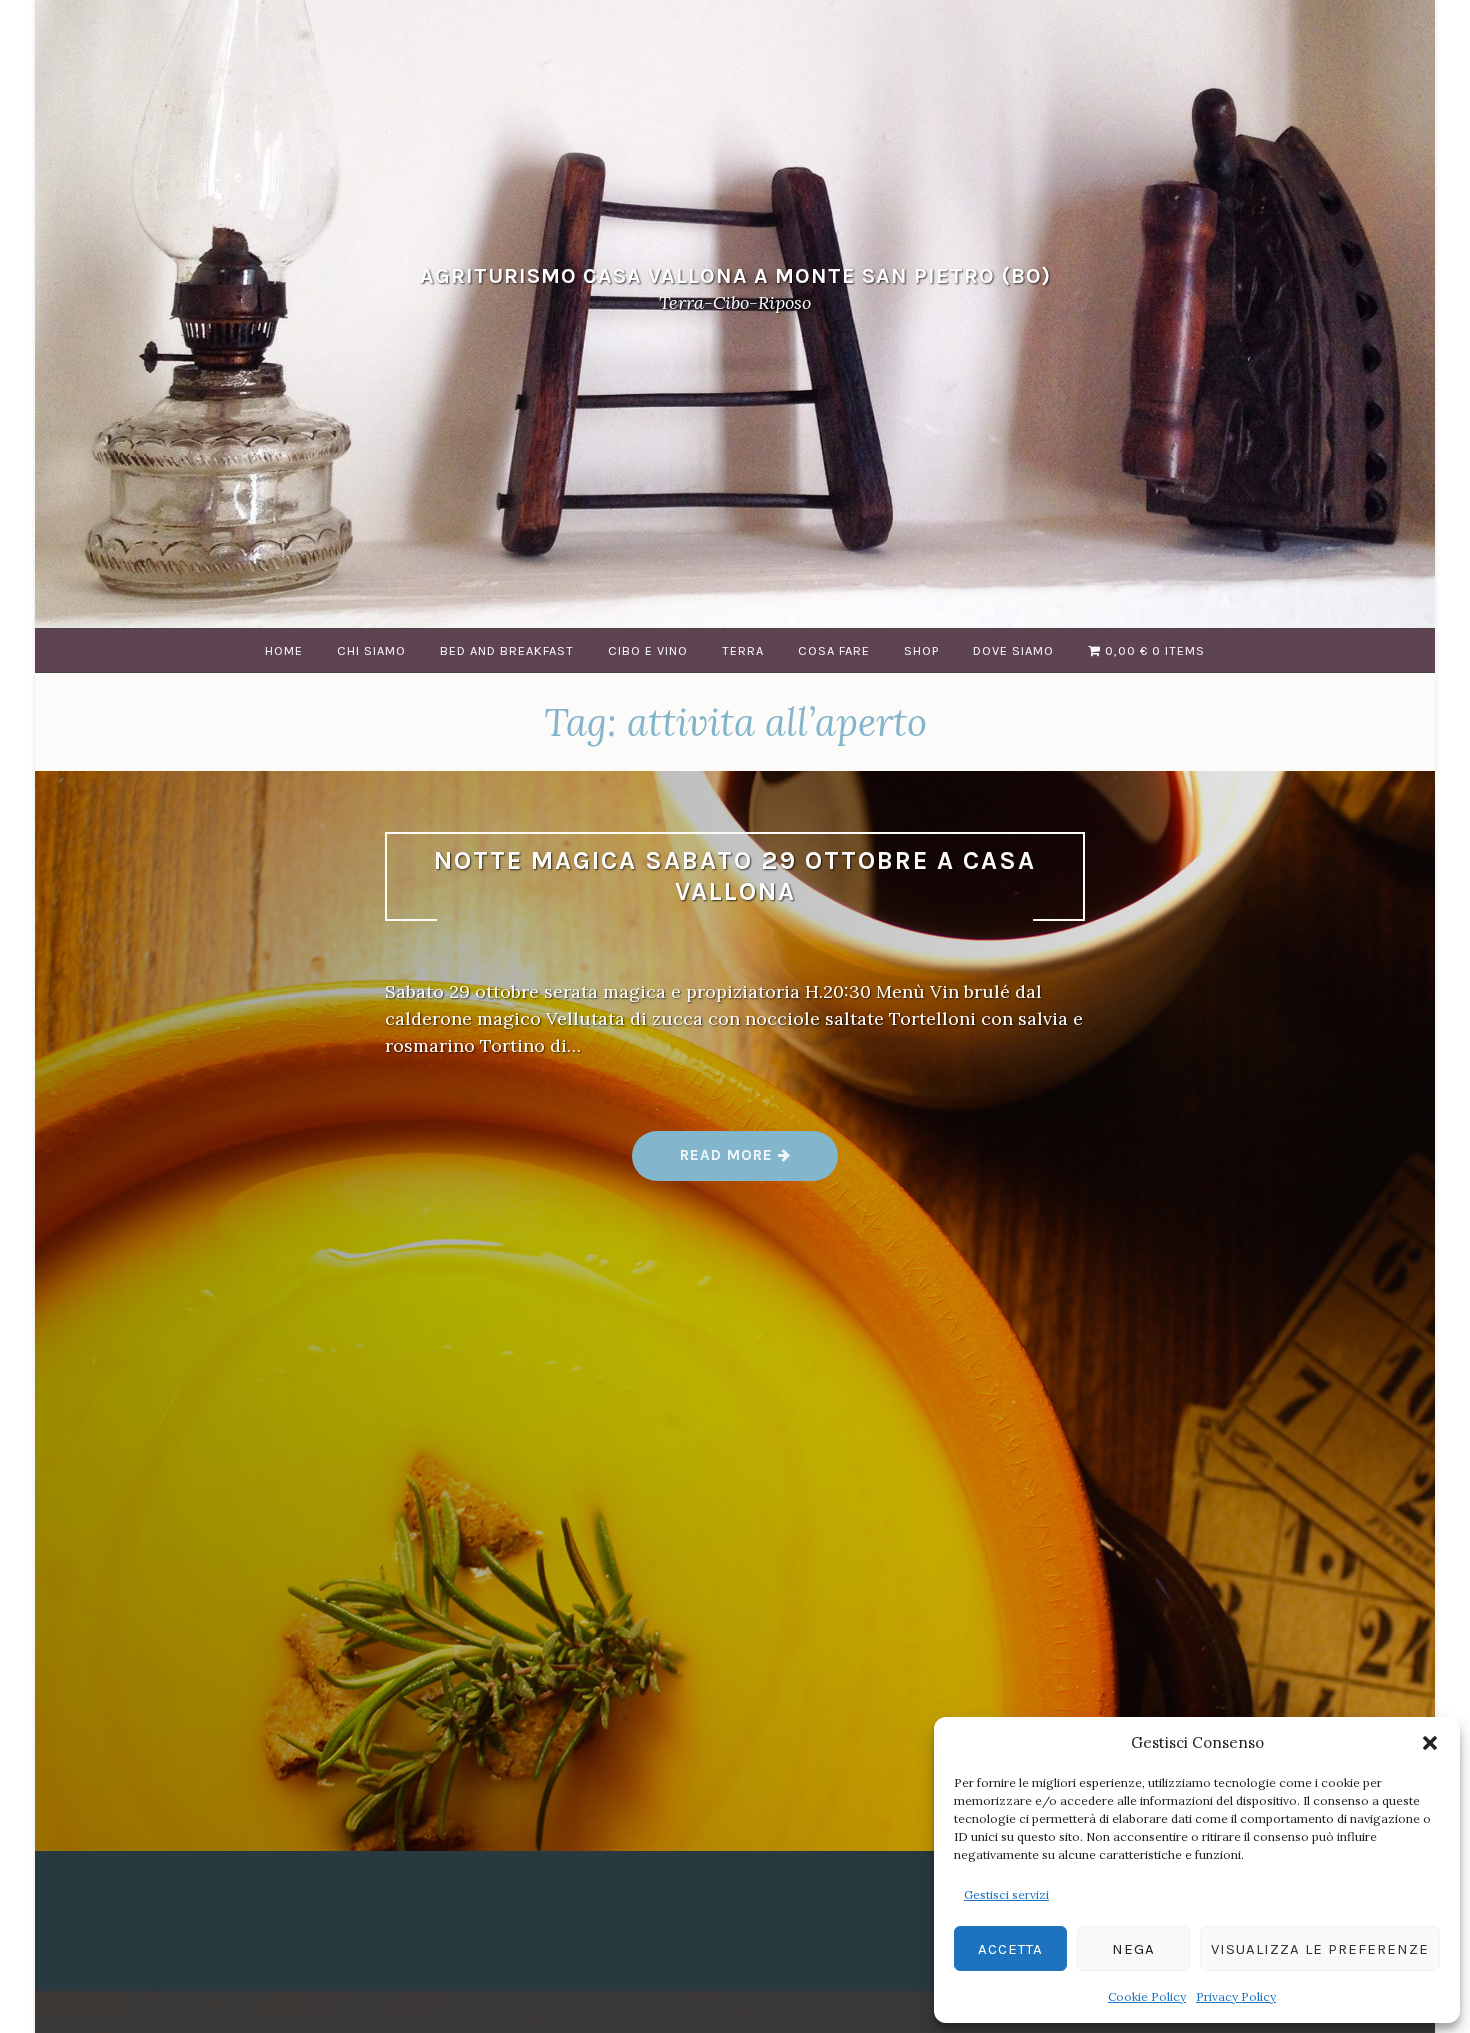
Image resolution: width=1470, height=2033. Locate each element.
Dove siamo (1013, 650)
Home (284, 650)
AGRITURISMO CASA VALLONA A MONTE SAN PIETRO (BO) (735, 275)
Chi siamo (371, 650)
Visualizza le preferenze (1320, 1949)
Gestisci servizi (1006, 1894)
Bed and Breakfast (507, 650)
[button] (1430, 1743)
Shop (921, 650)
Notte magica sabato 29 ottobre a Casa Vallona (735, 876)
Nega (1133, 1949)
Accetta (1010, 1949)
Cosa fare (834, 650)
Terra (743, 650)
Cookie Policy (1147, 1996)
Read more (759, 1162)
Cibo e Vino (648, 650)
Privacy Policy (1236, 1996)
